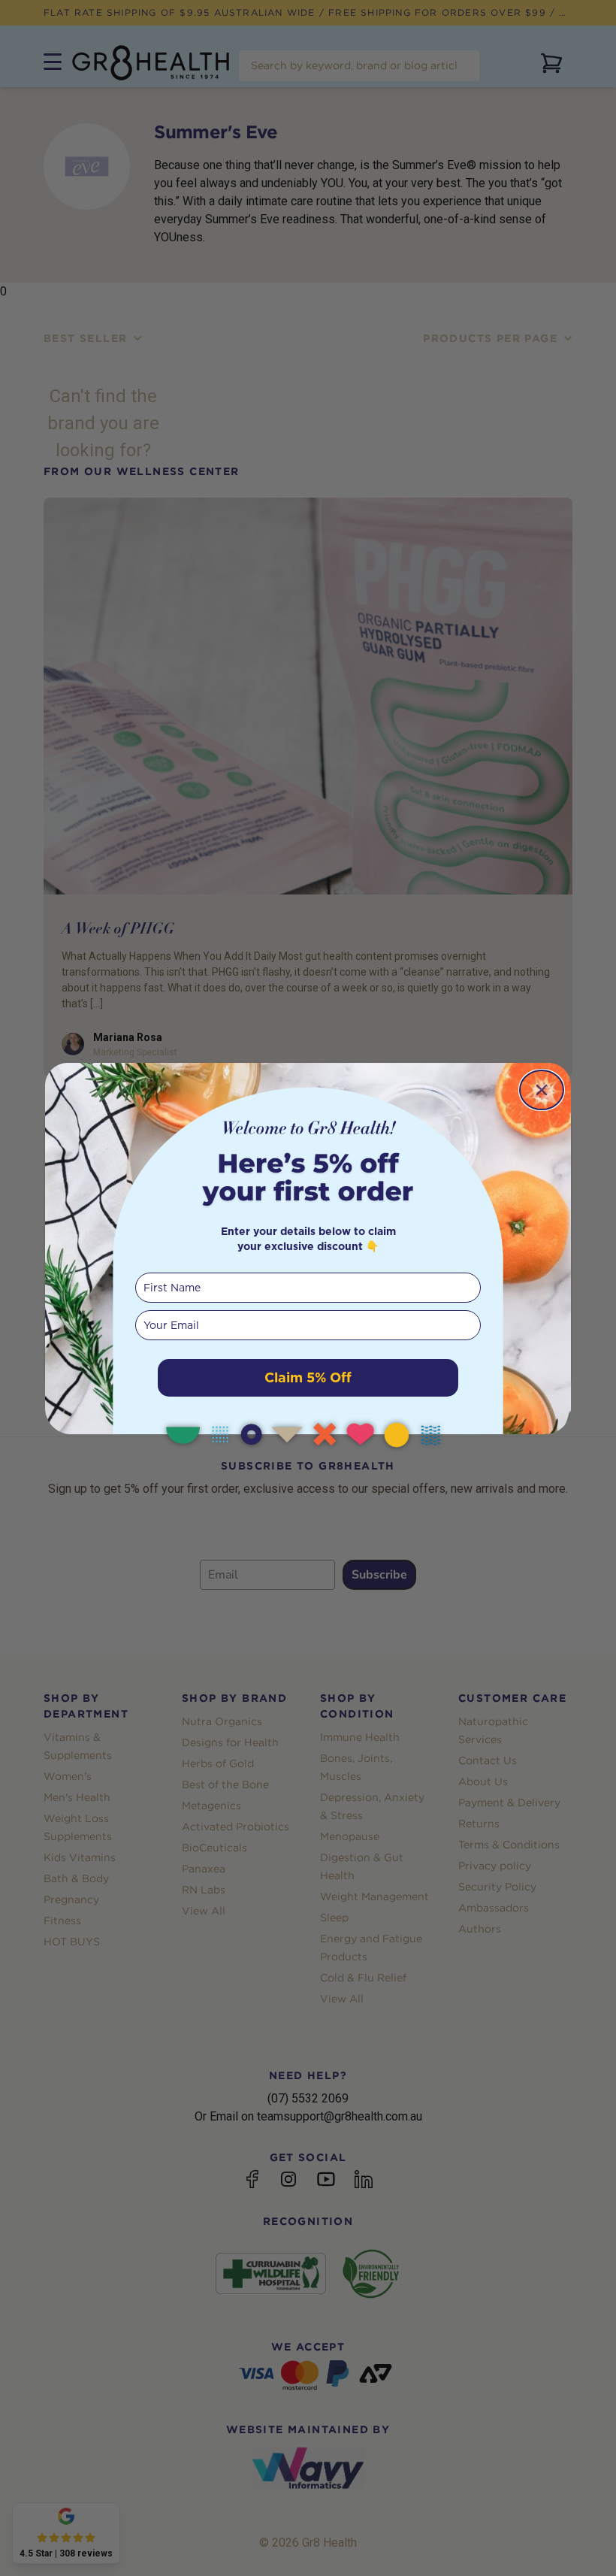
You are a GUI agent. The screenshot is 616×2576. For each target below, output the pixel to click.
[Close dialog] (542, 1090)
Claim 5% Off (308, 1377)
